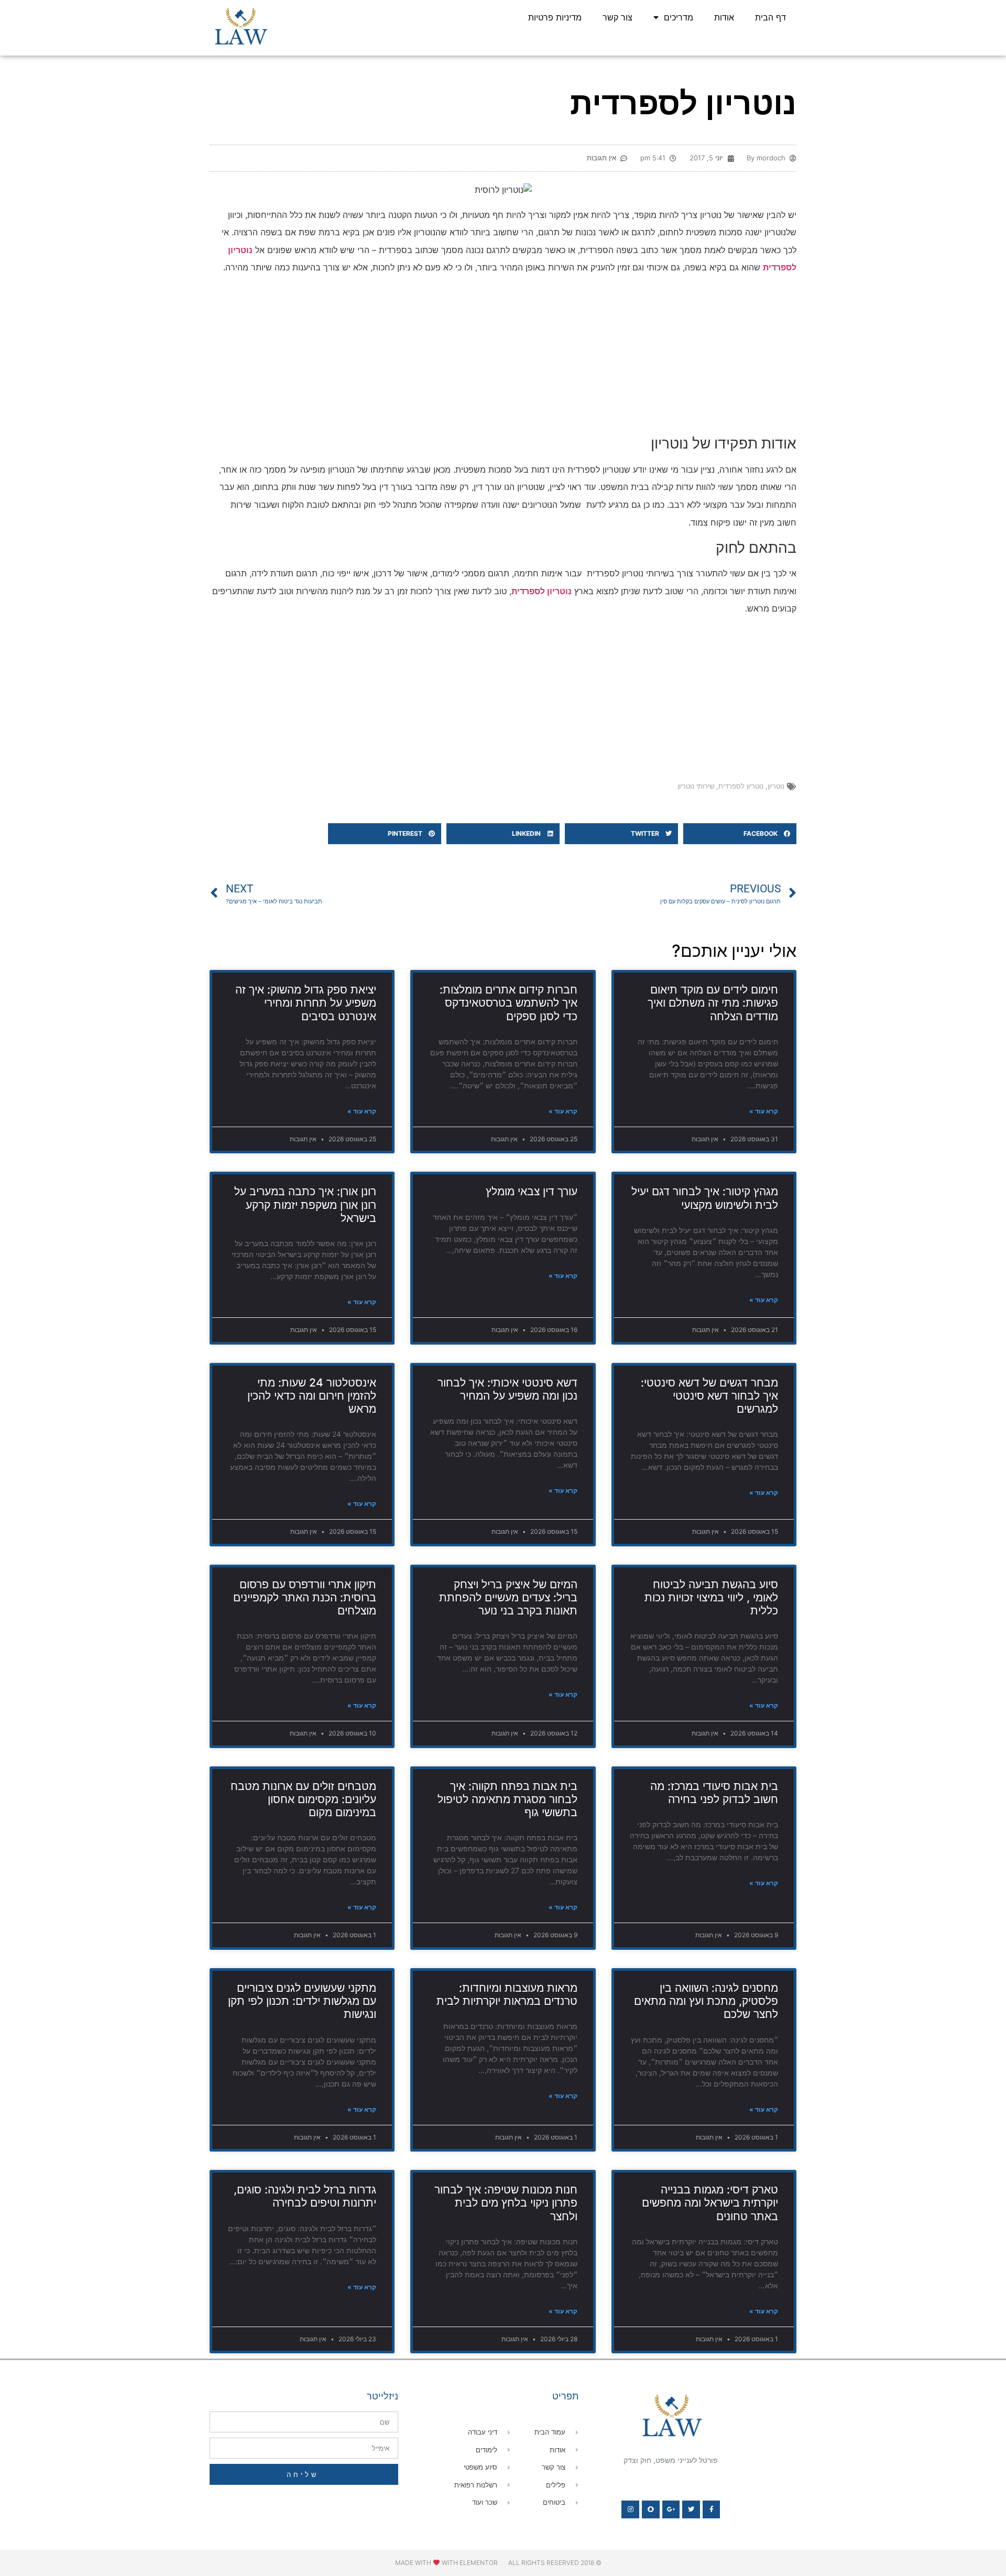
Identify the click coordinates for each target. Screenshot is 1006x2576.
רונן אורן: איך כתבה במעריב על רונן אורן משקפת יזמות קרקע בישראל (305, 1204)
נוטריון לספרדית (741, 786)
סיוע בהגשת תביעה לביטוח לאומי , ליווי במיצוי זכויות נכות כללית (711, 1597)
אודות (724, 17)
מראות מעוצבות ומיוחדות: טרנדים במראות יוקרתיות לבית (507, 1994)
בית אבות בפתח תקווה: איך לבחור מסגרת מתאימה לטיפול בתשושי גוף (507, 1799)
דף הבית (770, 17)
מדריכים (679, 17)
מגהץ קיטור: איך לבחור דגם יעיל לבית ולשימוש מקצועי (705, 1198)
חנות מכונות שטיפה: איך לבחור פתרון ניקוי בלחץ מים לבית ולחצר (506, 2203)
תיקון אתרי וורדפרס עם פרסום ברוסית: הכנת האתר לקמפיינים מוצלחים (305, 1597)
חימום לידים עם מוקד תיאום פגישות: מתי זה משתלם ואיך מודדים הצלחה (713, 1003)
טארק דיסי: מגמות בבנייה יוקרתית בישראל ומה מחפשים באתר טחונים (710, 2203)
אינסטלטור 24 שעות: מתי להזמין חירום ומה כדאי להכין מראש (312, 1396)
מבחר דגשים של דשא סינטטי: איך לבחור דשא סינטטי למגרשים (709, 1396)
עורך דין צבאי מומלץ (532, 1191)
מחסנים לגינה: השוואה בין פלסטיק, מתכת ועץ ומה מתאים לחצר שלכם (706, 2001)
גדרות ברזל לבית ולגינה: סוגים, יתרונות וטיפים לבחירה (305, 2196)
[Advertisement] (503, 357)
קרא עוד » (764, 1111)
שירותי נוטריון (696, 786)
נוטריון (776, 786)
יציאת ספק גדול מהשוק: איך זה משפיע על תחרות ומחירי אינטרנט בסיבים (306, 1003)
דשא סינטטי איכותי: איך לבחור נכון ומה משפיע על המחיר (507, 1389)
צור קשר (617, 17)
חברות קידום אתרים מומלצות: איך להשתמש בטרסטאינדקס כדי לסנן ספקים (509, 1003)
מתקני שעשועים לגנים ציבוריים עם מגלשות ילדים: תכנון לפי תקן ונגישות (302, 2001)
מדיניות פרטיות (555, 17)
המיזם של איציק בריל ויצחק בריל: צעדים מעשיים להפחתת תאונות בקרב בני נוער (508, 1597)
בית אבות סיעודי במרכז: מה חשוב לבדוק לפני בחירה (714, 1793)
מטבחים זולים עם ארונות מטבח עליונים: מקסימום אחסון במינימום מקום (303, 1799)
